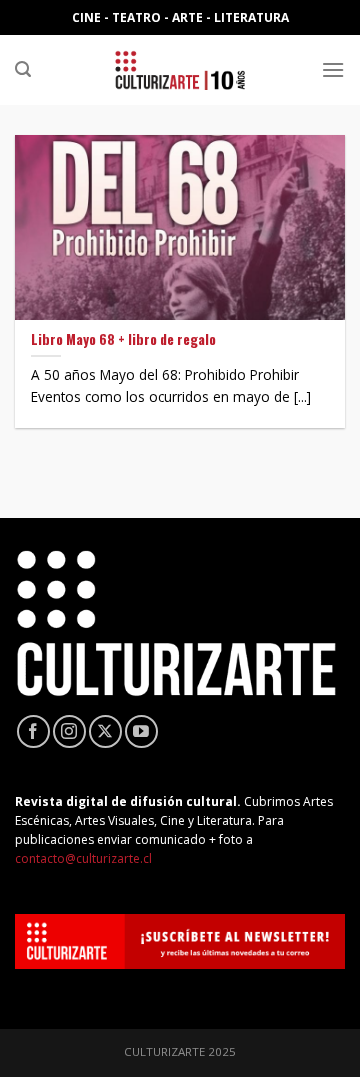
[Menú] (333, 69)
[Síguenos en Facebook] (33, 731)
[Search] (23, 69)
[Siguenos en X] (105, 731)
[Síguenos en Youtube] (141, 731)
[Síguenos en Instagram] (69, 731)
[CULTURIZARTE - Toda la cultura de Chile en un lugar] (180, 70)
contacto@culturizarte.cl (83, 858)
